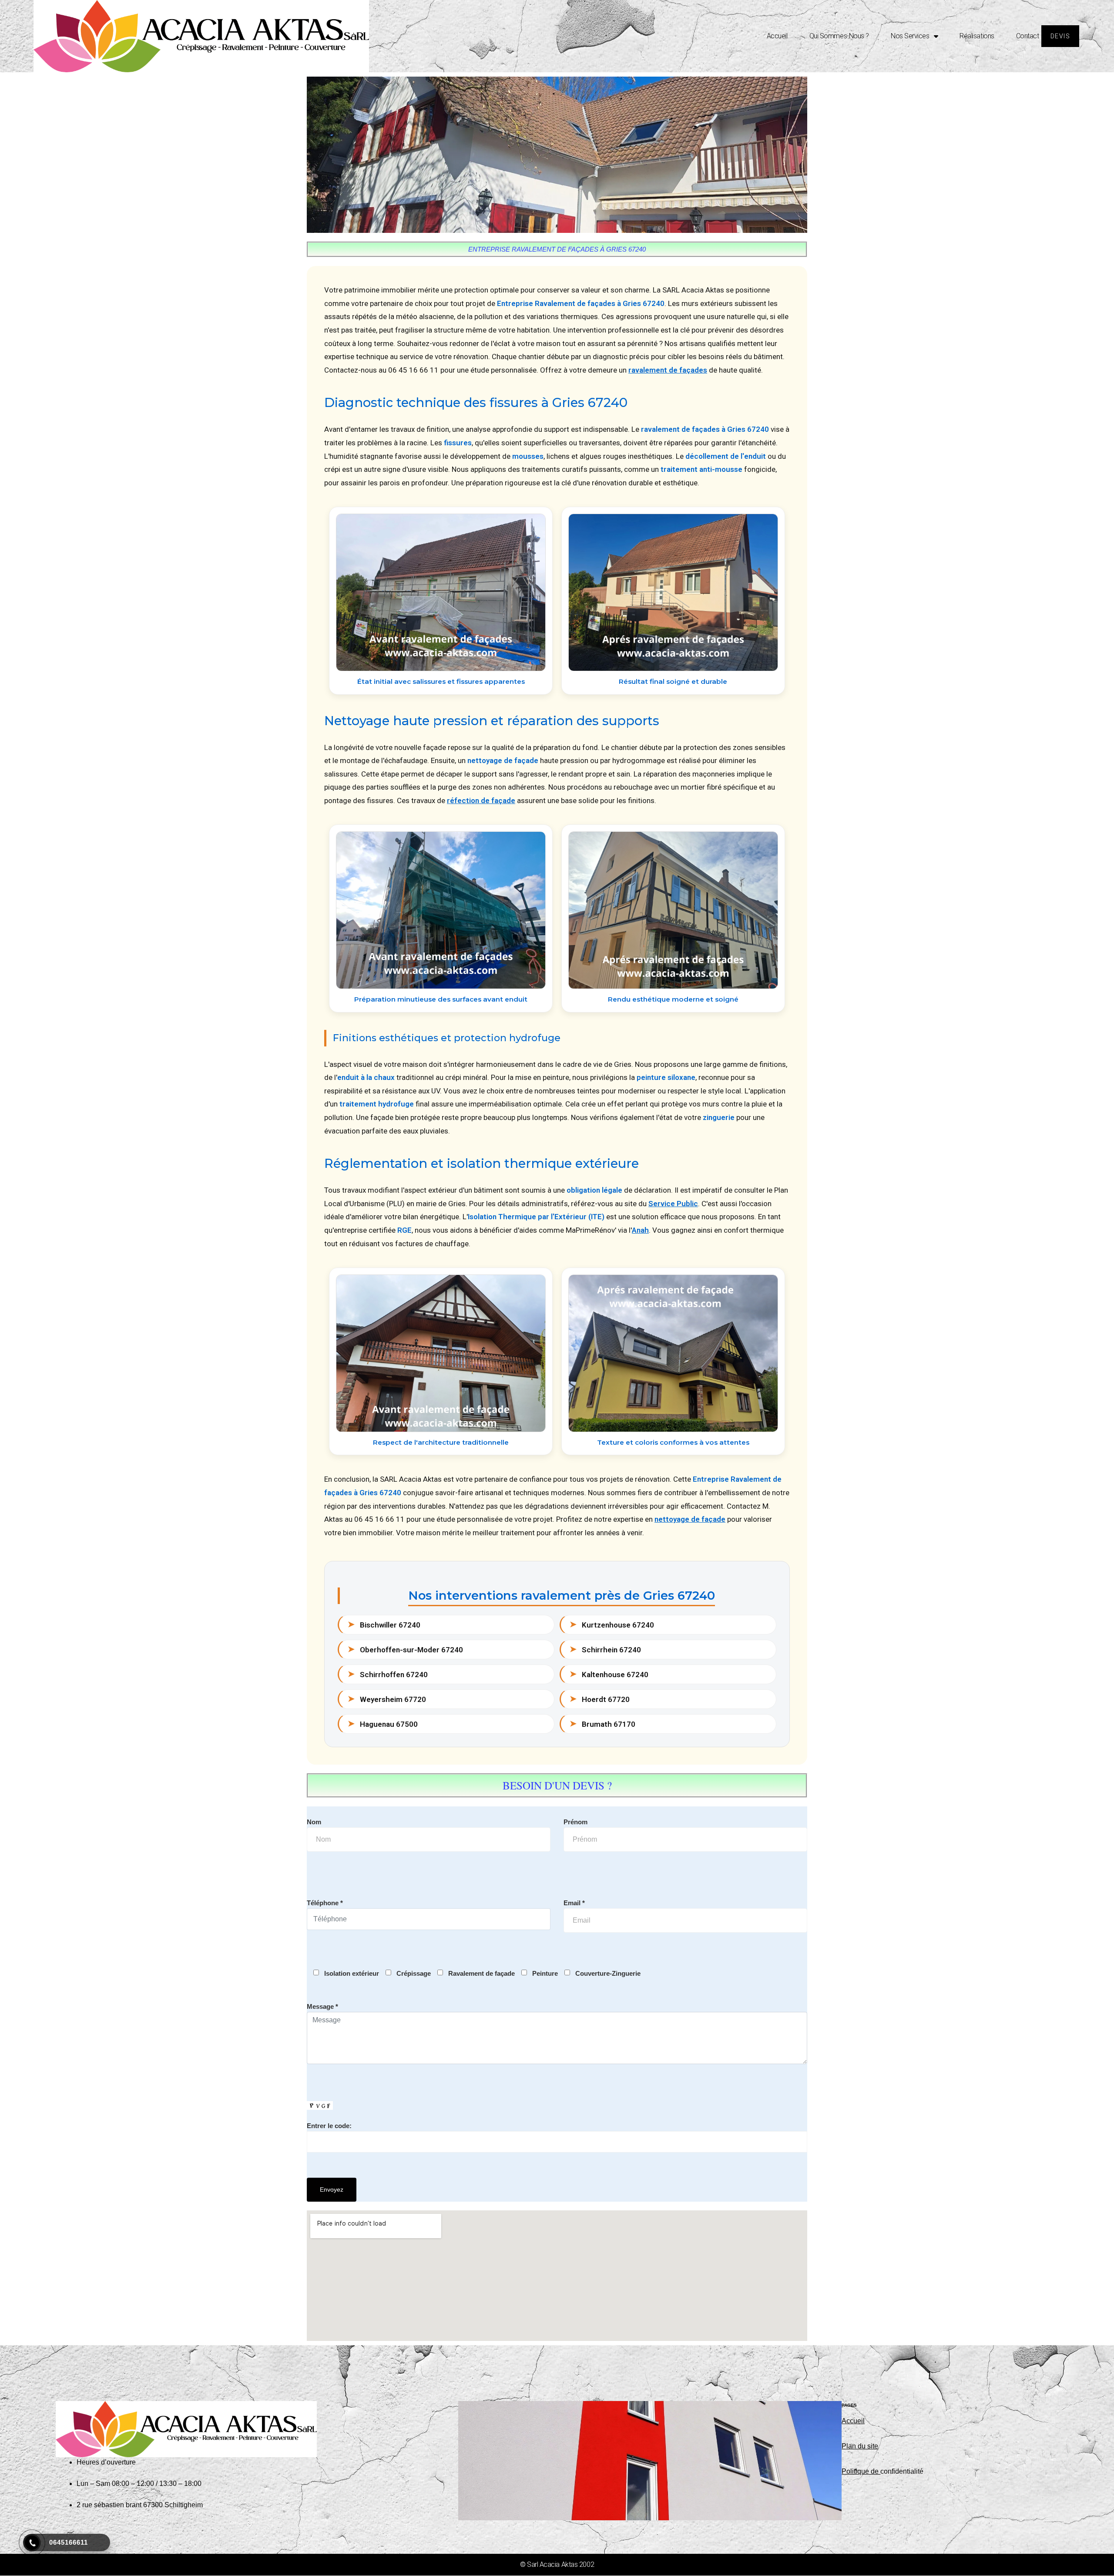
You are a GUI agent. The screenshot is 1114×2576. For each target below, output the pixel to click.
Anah (640, 1230)
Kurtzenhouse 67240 (612, 1624)
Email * (574, 1903)
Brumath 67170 (602, 1724)
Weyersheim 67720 (387, 1699)
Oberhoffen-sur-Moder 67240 (405, 1649)
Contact (1028, 36)
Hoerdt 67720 (600, 1699)
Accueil (777, 36)
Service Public (673, 1204)
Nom (314, 1822)
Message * (322, 2006)
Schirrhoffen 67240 (388, 1674)
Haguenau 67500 (383, 1724)
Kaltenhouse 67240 (609, 1674)
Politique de (861, 2471)
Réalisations (977, 36)
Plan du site (860, 2446)
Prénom (575, 1822)
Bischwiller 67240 (384, 1624)
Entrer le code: (329, 2126)
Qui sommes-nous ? (839, 36)
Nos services (910, 36)
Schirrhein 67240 (605, 1649)
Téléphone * (325, 1903)
